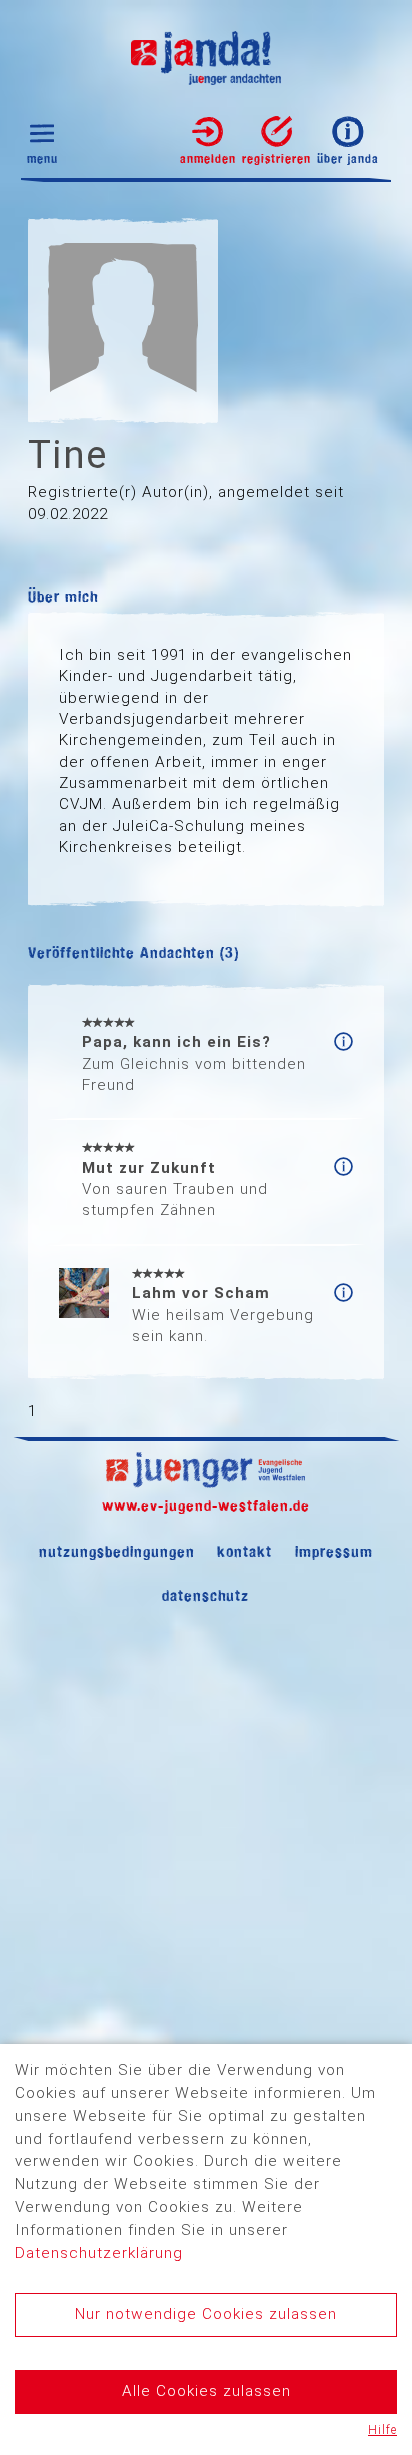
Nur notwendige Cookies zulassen (206, 2314)
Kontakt (244, 1551)
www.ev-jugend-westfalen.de (206, 1505)
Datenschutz (205, 1595)
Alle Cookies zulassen (206, 2391)
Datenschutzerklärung (99, 2253)
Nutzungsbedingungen (117, 1551)
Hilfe (382, 2430)
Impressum (334, 1551)
